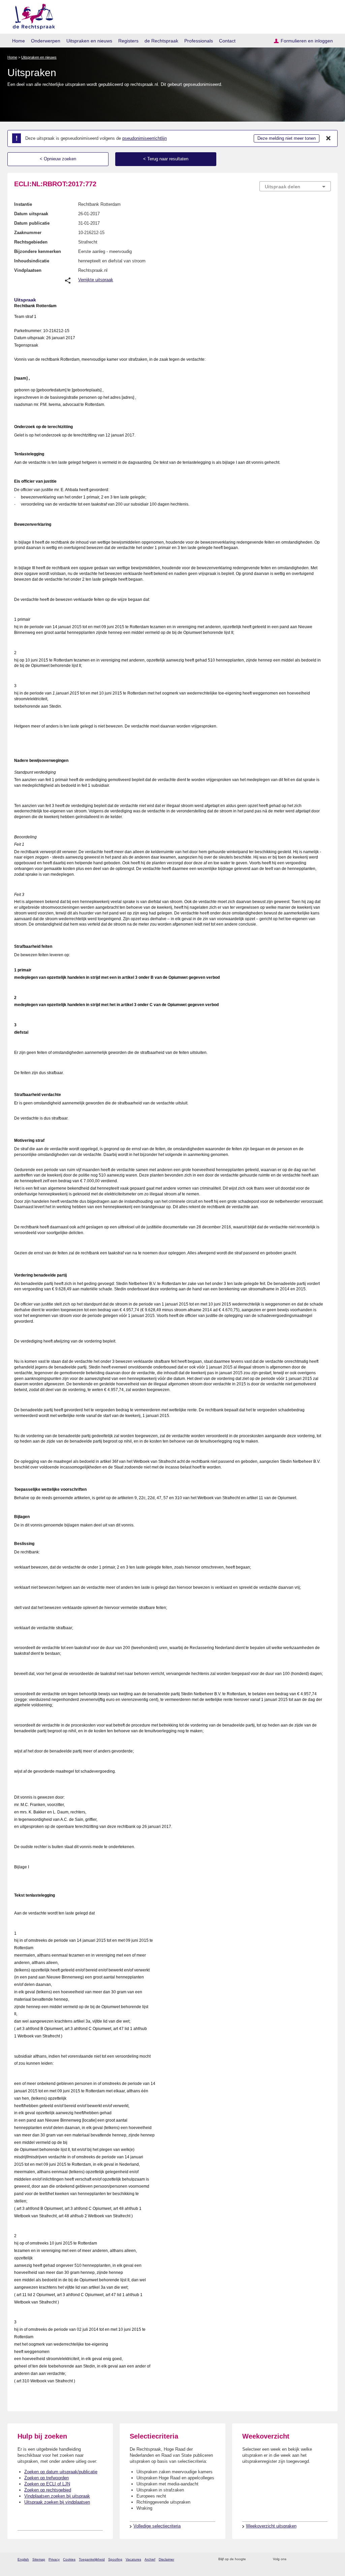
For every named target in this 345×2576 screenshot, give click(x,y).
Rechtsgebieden (31, 242)
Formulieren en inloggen (307, 41)
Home (19, 41)
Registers (128, 41)
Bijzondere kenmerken (38, 251)
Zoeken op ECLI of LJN (47, 2484)
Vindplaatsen (28, 270)
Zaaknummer (28, 233)
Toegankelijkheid (92, 2559)
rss (252, 2559)
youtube (327, 2559)
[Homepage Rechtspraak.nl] (32, 15)
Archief (150, 2559)
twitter (292, 2559)
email (261, 2559)
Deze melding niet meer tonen (287, 138)
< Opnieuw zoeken (58, 159)
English (23, 2559)
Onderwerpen (46, 41)
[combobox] (295, 186)
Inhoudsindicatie (32, 261)
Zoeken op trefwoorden (46, 2478)
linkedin (319, 2559)
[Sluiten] (328, 138)
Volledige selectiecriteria (157, 2526)
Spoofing (115, 2559)
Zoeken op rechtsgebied (48, 2490)
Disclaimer (166, 2559)
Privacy (54, 2559)
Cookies (69, 2559)
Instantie (23, 204)
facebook (301, 2559)
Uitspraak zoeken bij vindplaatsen (57, 2502)
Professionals (199, 41)
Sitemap (39, 2559)
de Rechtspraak (161, 41)
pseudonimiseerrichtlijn (145, 138)
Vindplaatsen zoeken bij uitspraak (57, 2496)
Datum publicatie (32, 223)
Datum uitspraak (31, 214)
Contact (227, 41)
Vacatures (133, 2559)
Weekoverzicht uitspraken (271, 2526)
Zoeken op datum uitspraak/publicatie (61, 2472)
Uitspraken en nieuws (89, 41)
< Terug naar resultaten (166, 159)
